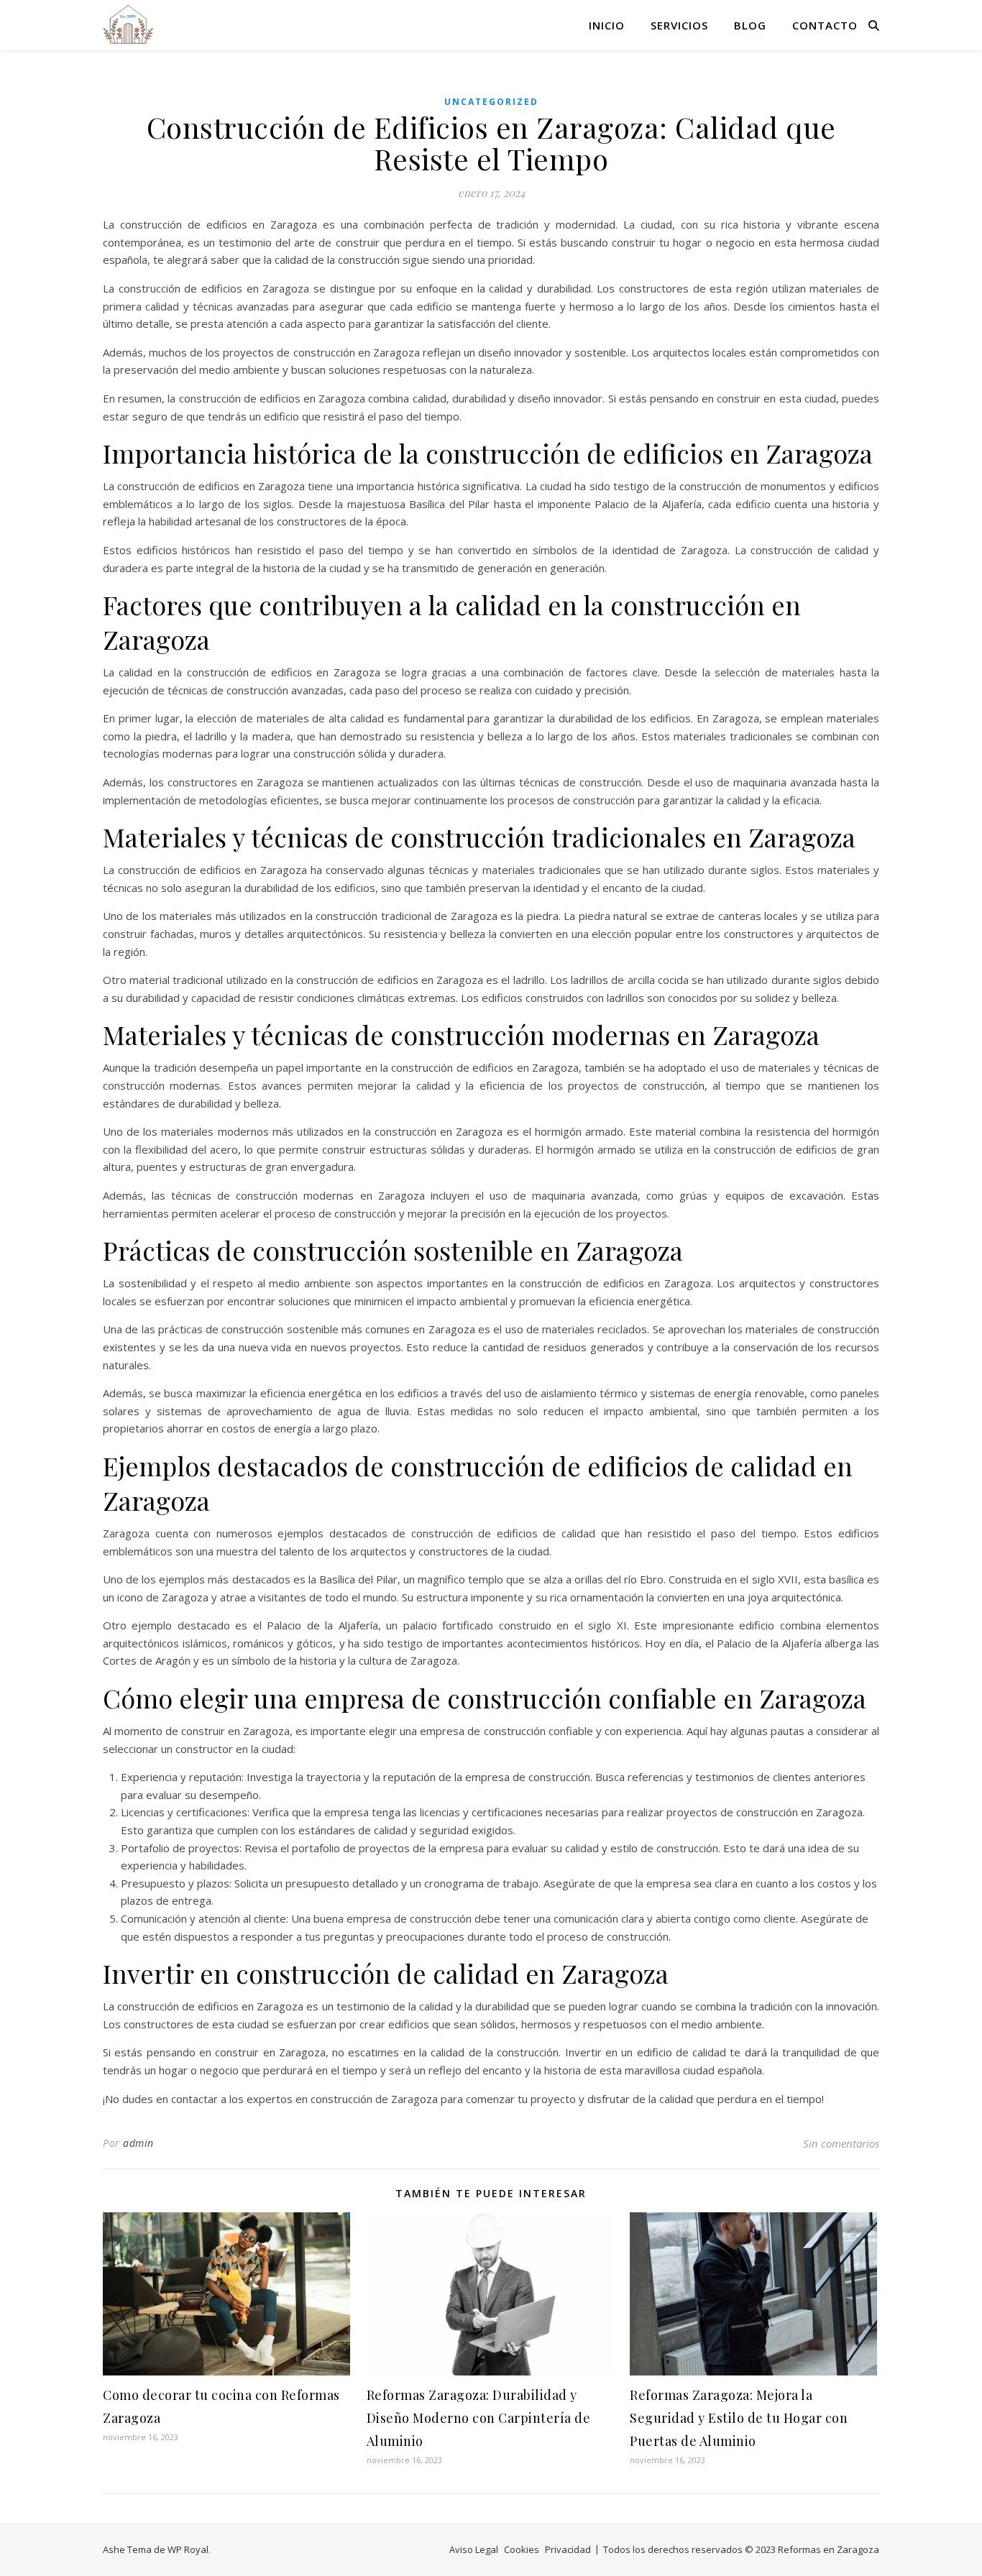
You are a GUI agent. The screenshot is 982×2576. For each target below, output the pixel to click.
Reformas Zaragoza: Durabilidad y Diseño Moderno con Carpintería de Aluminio (479, 2418)
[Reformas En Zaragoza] (128, 25)
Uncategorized (491, 102)
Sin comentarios (841, 2143)
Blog (750, 25)
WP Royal (188, 2549)
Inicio (607, 25)
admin (138, 2143)
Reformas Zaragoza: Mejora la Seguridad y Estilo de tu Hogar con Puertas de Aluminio (739, 2418)
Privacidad (568, 2549)
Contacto (825, 25)
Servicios (679, 25)
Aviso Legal (474, 2549)
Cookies (522, 2549)
